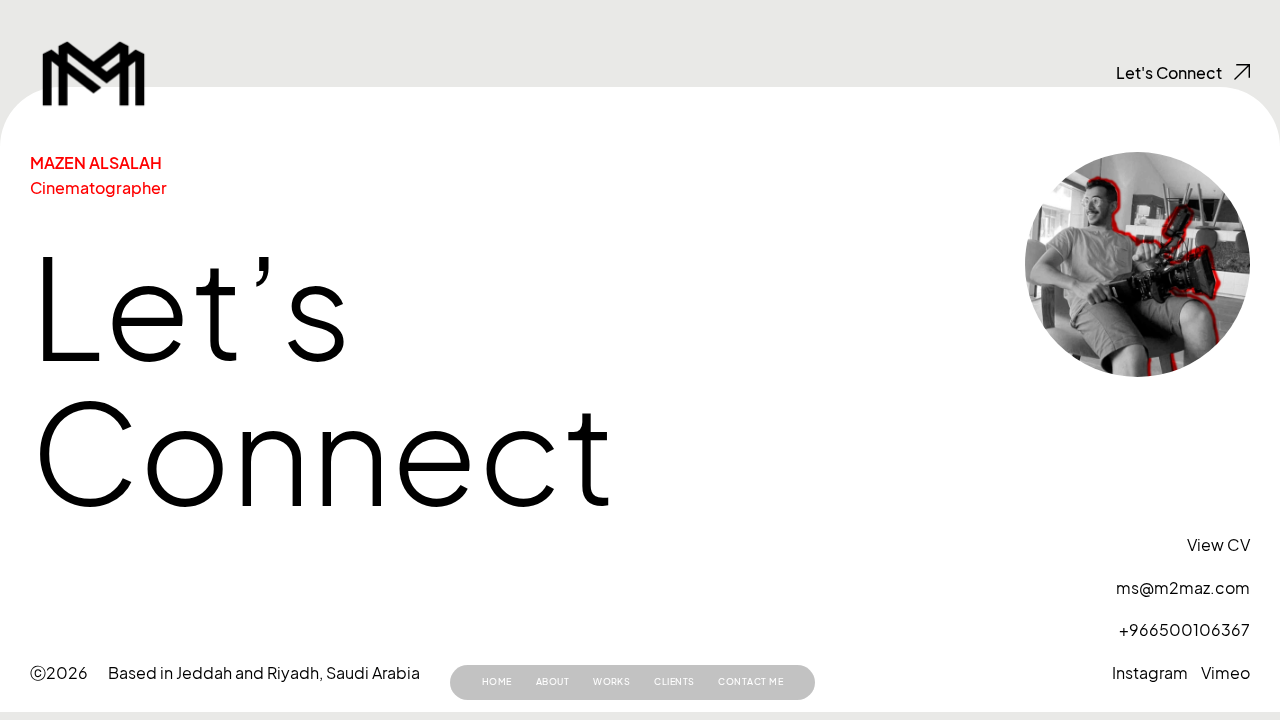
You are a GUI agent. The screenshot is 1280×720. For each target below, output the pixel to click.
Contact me (750, 681)
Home (497, 681)
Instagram (1150, 673)
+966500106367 (1184, 630)
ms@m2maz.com (1183, 588)
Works (611, 681)
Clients (674, 681)
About (552, 681)
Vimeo (1225, 673)
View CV (1218, 545)
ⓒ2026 (59, 673)
